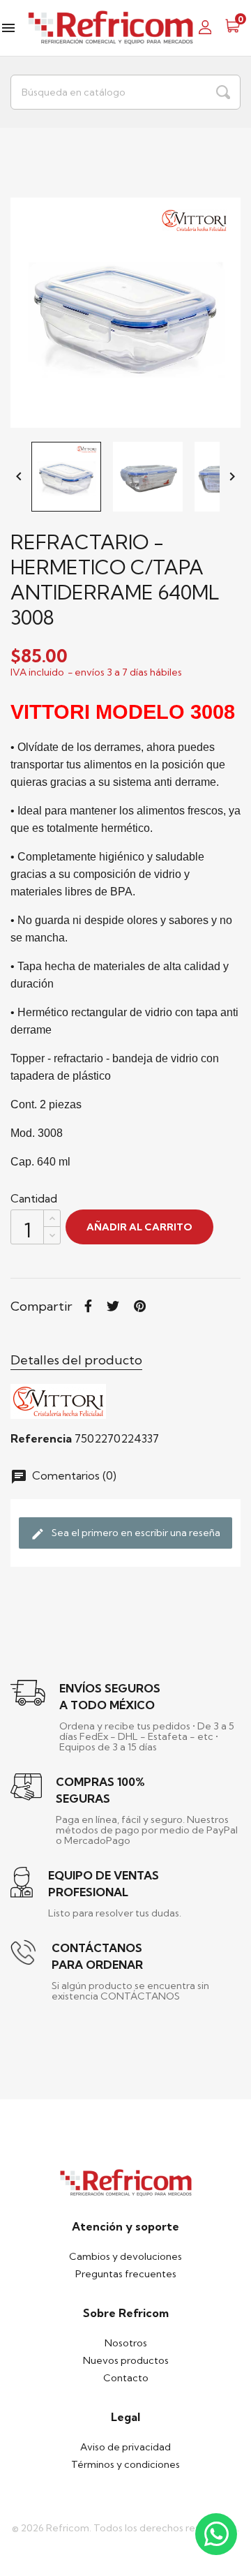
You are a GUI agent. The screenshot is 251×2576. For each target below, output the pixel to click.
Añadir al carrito (139, 1227)
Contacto (126, 2378)
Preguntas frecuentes (126, 2274)
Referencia (41, 1438)
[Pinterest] (140, 1306)
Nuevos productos (126, 2360)
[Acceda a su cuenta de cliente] (209, 26)
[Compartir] (88, 1306)
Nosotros (126, 2343)
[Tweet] (113, 1306)
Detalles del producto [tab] (76, 1360)
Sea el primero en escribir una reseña (125, 1534)
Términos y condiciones (125, 2464)
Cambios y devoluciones (125, 2256)
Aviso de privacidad (125, 2447)
